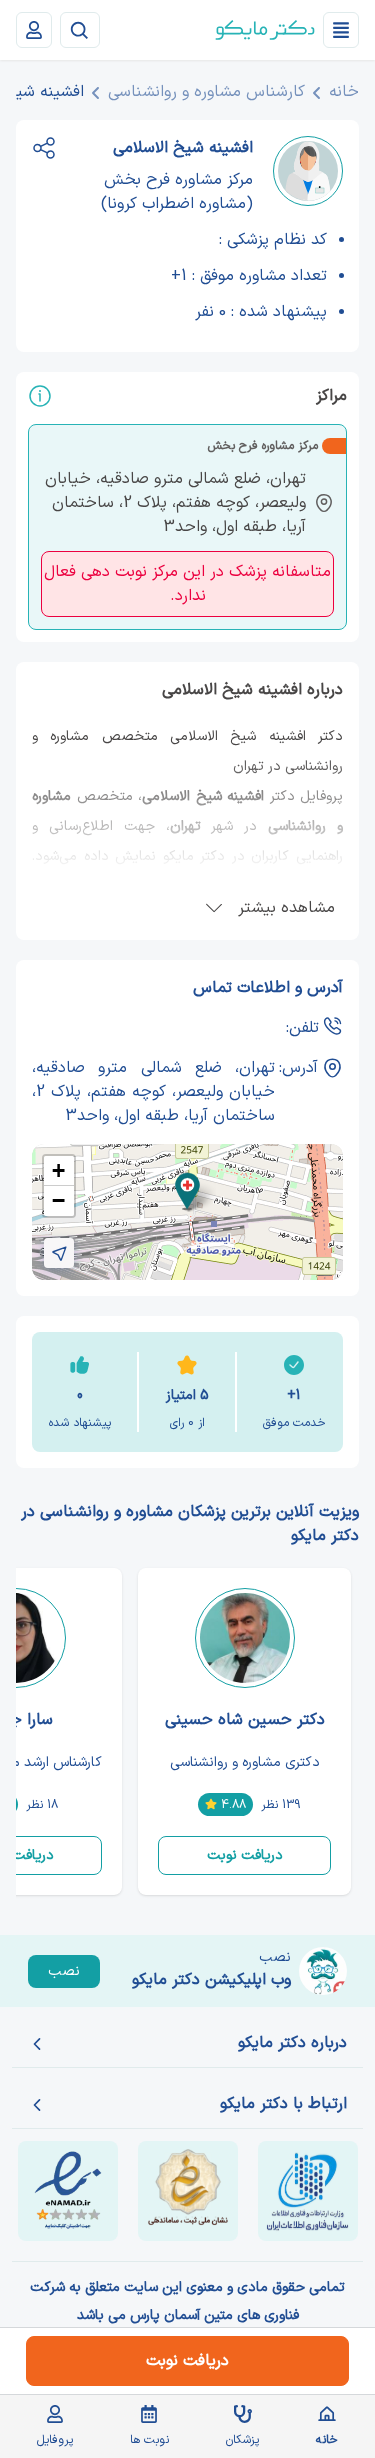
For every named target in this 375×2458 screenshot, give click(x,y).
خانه (344, 92)
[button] (187, 1191)
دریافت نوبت (245, 1855)
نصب (64, 1971)
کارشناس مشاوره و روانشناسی (206, 92)
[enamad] (68, 2191)
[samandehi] (188, 2191)
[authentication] (34, 30)
